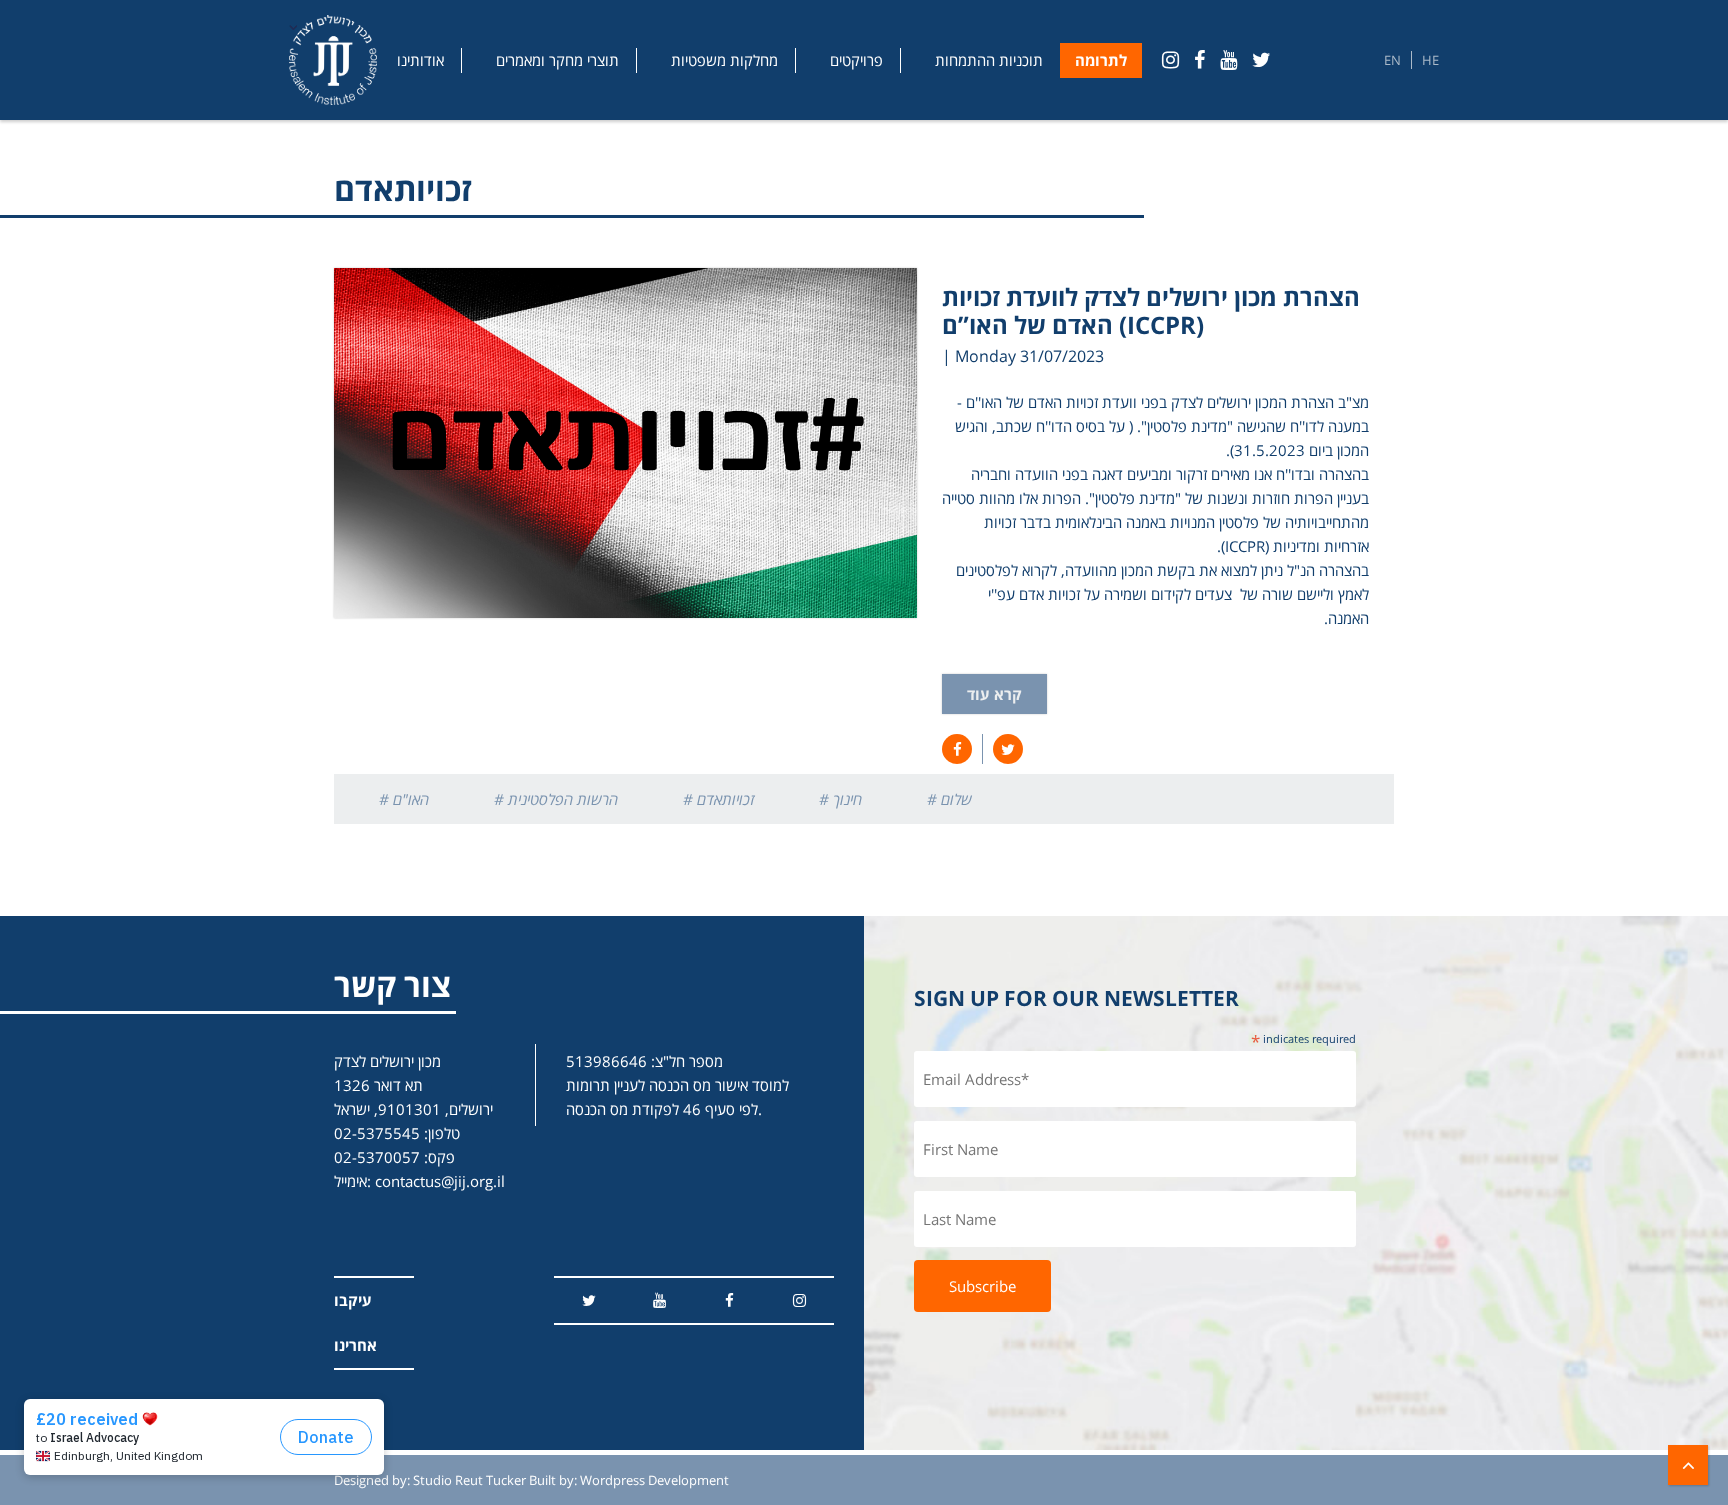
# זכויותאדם (718, 799)
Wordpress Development (654, 1480)
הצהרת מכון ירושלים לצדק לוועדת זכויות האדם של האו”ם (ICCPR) (1151, 310)
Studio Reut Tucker (469, 1480)
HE (1430, 60)
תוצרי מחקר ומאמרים (557, 60)
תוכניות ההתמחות (989, 60)
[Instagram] (1170, 59)
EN (1392, 60)
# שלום (949, 799)
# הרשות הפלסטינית (556, 799)
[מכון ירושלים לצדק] (333, 60)
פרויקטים (856, 60)
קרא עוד (994, 694)
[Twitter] (1261, 59)
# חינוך (840, 799)
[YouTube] (1228, 59)
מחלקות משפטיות (724, 60)
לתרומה (1101, 60)
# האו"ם (404, 799)
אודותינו (420, 60)
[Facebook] (1199, 59)
